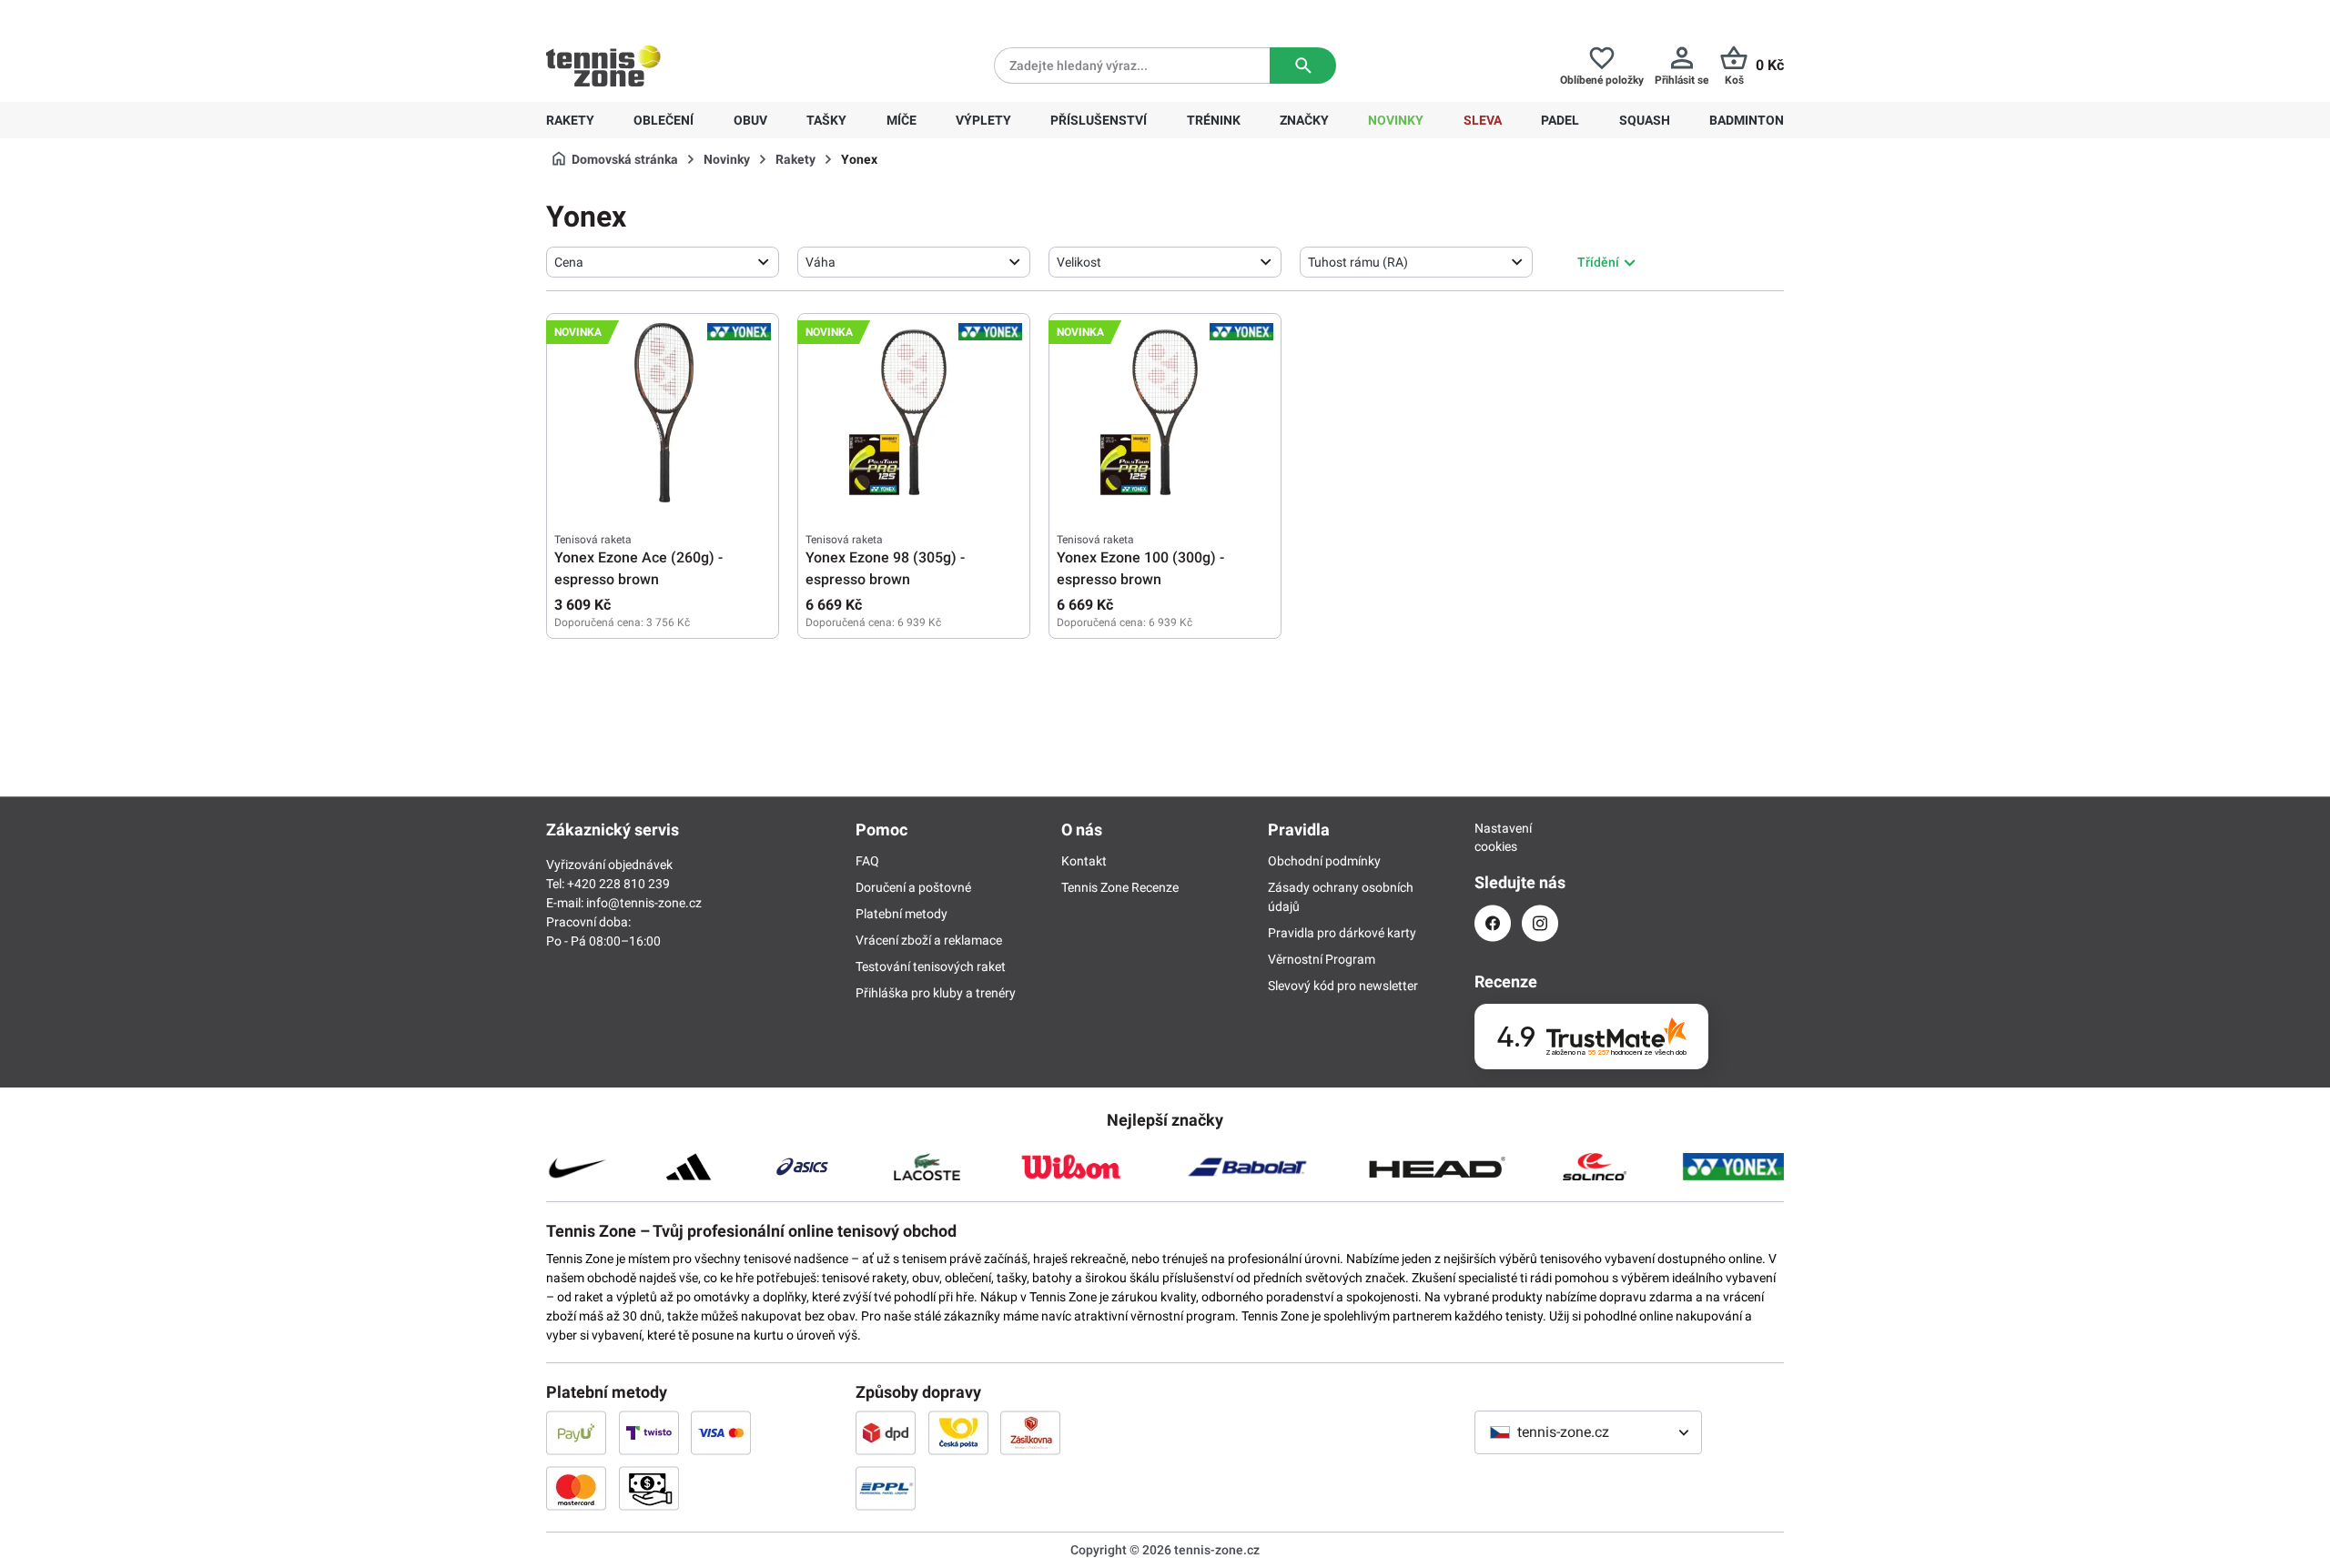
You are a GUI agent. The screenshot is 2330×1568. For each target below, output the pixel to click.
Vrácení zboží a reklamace (929, 940)
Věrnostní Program (1322, 959)
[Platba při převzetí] (649, 1488)
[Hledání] (1303, 66)
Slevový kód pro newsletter (1343, 986)
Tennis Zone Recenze (1120, 887)
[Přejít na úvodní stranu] (603, 66)
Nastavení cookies (1493, 837)
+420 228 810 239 (663, 15)
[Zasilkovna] (1030, 1432)
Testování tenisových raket (931, 966)
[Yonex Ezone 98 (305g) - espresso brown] (914, 412)
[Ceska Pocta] (958, 1432)
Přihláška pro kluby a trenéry (936, 993)
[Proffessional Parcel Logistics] (886, 1488)
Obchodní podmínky (1324, 861)
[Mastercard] (576, 1488)
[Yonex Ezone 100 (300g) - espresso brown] (1165, 412)
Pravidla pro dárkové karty (1342, 933)
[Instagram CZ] (1540, 923)
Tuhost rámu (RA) (1358, 262)
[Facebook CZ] (1493, 923)
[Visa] (721, 1432)
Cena (569, 262)
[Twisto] (649, 1432)
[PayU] (576, 1432)
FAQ (867, 861)
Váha (821, 262)
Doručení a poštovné (913, 887)
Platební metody (902, 914)
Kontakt (1084, 861)
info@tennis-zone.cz (644, 903)
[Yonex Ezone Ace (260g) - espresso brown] (663, 412)
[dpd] (886, 1432)
